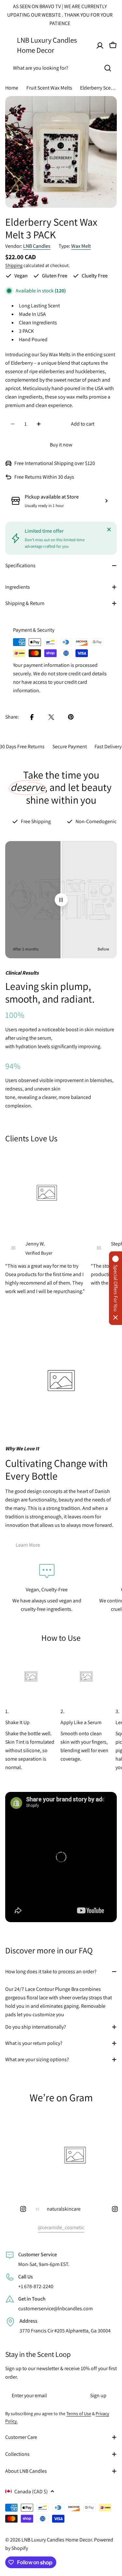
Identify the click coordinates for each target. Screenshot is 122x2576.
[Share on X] (51, 717)
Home (12, 88)
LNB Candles (37, 246)
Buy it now (61, 445)
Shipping (14, 265)
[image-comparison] (61, 900)
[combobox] (61, 68)
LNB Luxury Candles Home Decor (47, 45)
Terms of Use (79, 2414)
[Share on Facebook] (32, 717)
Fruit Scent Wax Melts (49, 88)
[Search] (108, 68)
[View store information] (106, 501)
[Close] (109, 529)
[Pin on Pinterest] (71, 717)
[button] (115, 1288)
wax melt (81, 246)
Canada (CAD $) (31, 2492)
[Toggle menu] (9, 45)
